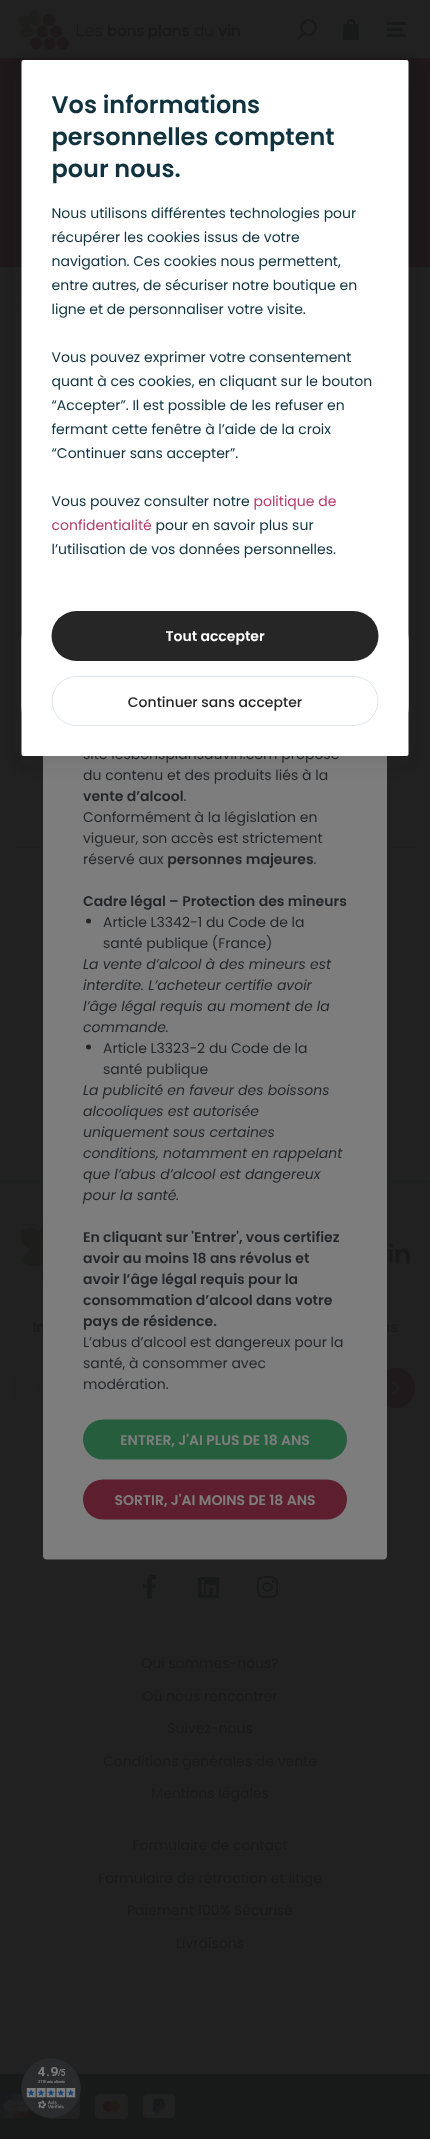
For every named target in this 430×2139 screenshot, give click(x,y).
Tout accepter (214, 636)
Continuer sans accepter (215, 702)
